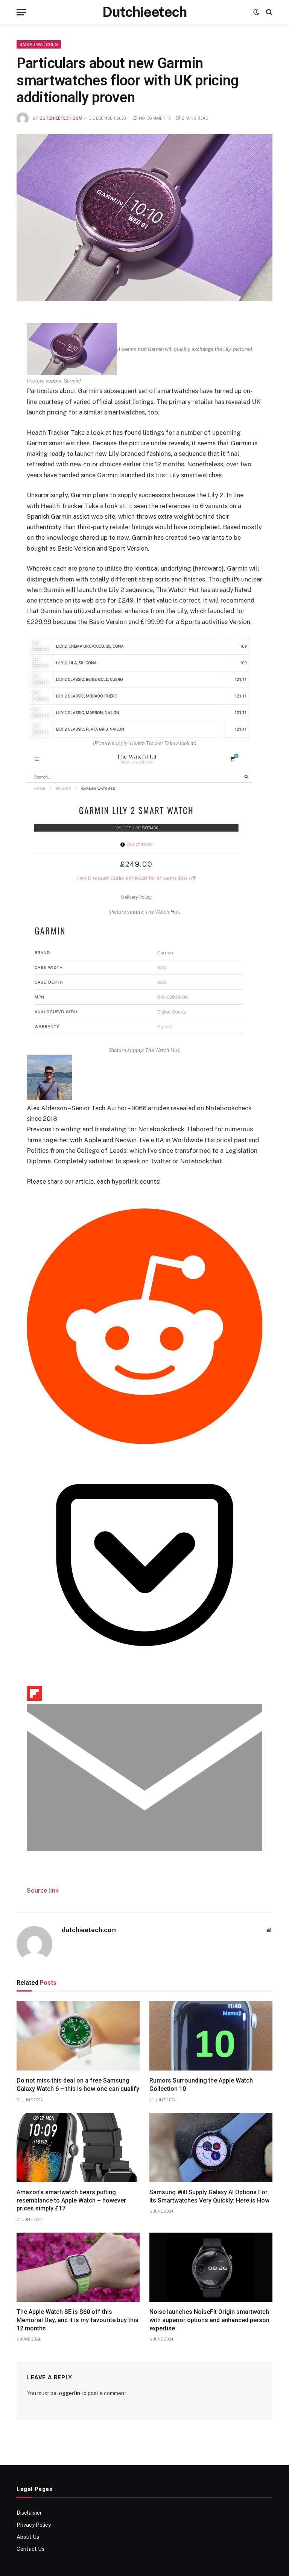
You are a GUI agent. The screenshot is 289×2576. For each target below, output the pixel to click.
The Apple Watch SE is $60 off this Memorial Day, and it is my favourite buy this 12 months (78, 2320)
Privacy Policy (34, 2525)
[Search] (268, 12)
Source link (43, 1890)
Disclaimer (29, 2513)
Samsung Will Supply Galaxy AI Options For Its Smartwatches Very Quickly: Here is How (209, 2196)
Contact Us (30, 2549)
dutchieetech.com (61, 118)
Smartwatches (39, 44)
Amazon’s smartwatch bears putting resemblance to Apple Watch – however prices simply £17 (71, 2200)
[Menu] (21, 12)
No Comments (155, 118)
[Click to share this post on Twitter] (40, 1203)
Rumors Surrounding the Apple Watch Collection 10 (201, 2085)
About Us (28, 2537)
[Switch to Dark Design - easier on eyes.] (256, 12)
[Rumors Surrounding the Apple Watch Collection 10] (211, 2036)
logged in (69, 2393)
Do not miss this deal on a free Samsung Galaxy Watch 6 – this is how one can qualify (78, 2085)
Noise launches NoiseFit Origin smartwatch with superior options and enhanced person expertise (209, 2320)
